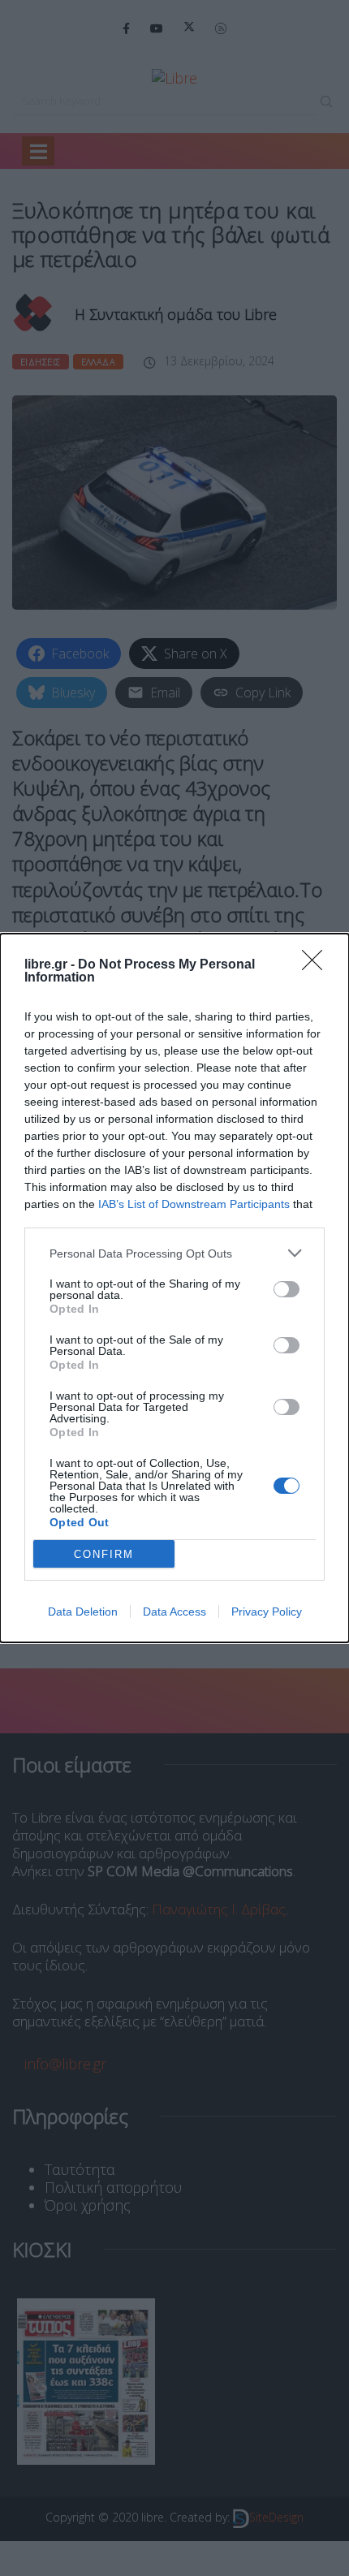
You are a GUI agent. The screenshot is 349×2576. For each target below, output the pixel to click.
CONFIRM (104, 1554)
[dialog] (174, 1288)
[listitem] (174, 1253)
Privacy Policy (267, 1612)
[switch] (287, 1289)
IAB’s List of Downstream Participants (194, 1204)
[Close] (317, 965)
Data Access (174, 1612)
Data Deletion (83, 1612)
